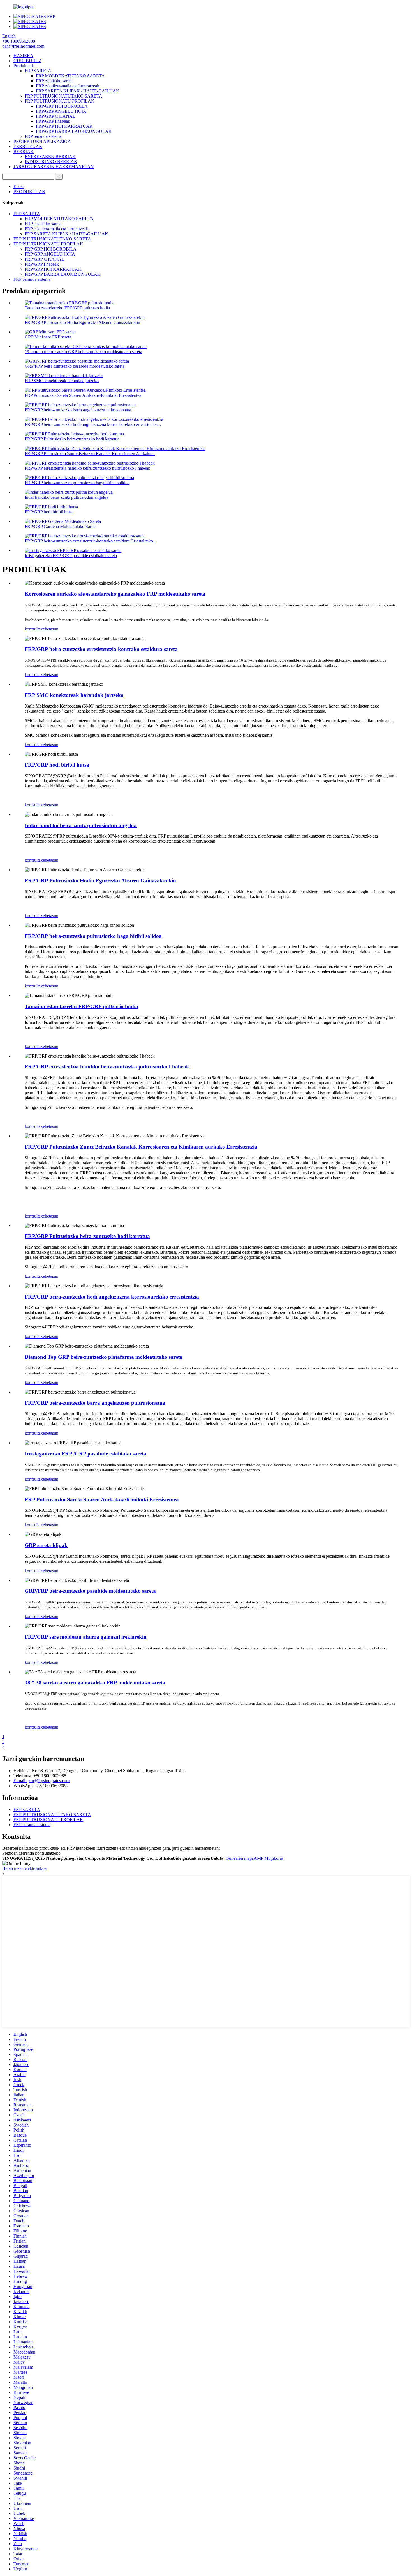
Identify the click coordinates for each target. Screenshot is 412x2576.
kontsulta (33, 629)
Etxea (18, 186)
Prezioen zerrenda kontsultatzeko (31, 1853)
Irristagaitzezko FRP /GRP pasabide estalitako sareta (71, 556)
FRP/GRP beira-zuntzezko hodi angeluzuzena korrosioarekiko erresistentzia (112, 1297)
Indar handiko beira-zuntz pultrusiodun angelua (66, 497)
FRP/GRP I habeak (53, 121)
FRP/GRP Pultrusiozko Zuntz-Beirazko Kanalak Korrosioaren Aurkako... (90, 454)
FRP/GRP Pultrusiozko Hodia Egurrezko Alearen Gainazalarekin (82, 322)
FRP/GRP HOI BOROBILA (62, 106)
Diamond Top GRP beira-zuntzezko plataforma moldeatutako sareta (104, 1357)
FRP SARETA (38, 71)
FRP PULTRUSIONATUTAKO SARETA (63, 96)
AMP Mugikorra (268, 1858)
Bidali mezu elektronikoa (24, 1868)
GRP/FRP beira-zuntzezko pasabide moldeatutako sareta (75, 366)
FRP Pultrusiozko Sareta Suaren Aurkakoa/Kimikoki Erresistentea (83, 395)
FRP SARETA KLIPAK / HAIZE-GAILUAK (78, 91)
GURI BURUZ (27, 61)
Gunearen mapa (240, 1858)
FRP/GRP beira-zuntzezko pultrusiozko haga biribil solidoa (77, 483)
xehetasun (49, 629)
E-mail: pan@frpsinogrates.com (41, 1781)
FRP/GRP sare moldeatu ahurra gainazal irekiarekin (86, 1637)
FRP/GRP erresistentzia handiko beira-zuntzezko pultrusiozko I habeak (87, 468)
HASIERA (23, 56)
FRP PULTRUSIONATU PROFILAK (60, 101)
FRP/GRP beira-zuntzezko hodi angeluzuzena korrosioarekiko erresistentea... (93, 424)
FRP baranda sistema (43, 136)
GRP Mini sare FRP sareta (48, 337)
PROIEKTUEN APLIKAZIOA (42, 141)
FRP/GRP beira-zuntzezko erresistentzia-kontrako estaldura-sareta (101, 649)
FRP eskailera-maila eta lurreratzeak (68, 86)
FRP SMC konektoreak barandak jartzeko (62, 381)
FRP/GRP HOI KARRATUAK (64, 126)
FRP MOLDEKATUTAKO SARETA (70, 76)
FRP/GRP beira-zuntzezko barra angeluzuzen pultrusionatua (78, 410)
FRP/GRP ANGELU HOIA (61, 111)
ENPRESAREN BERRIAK (50, 156)
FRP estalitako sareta (54, 81)
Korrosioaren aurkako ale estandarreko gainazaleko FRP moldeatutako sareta (115, 594)
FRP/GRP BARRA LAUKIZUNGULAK (74, 131)
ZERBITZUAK (28, 146)
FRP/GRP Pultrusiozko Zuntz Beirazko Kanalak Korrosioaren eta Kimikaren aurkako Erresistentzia (141, 1147)
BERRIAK (24, 151)
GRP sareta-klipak (46, 1545)
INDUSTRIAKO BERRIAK (51, 162)
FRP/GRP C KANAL (56, 116)
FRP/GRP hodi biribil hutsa (49, 512)
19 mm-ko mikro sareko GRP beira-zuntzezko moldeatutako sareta (83, 352)
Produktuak (24, 66)
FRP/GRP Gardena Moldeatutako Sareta (61, 526)
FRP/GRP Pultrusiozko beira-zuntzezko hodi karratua (72, 439)
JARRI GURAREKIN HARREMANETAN (54, 167)
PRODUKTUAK (29, 192)
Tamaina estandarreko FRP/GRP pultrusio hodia (67, 308)
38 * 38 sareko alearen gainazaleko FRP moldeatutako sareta (95, 1683)
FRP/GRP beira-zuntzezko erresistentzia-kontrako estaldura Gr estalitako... (91, 541)
